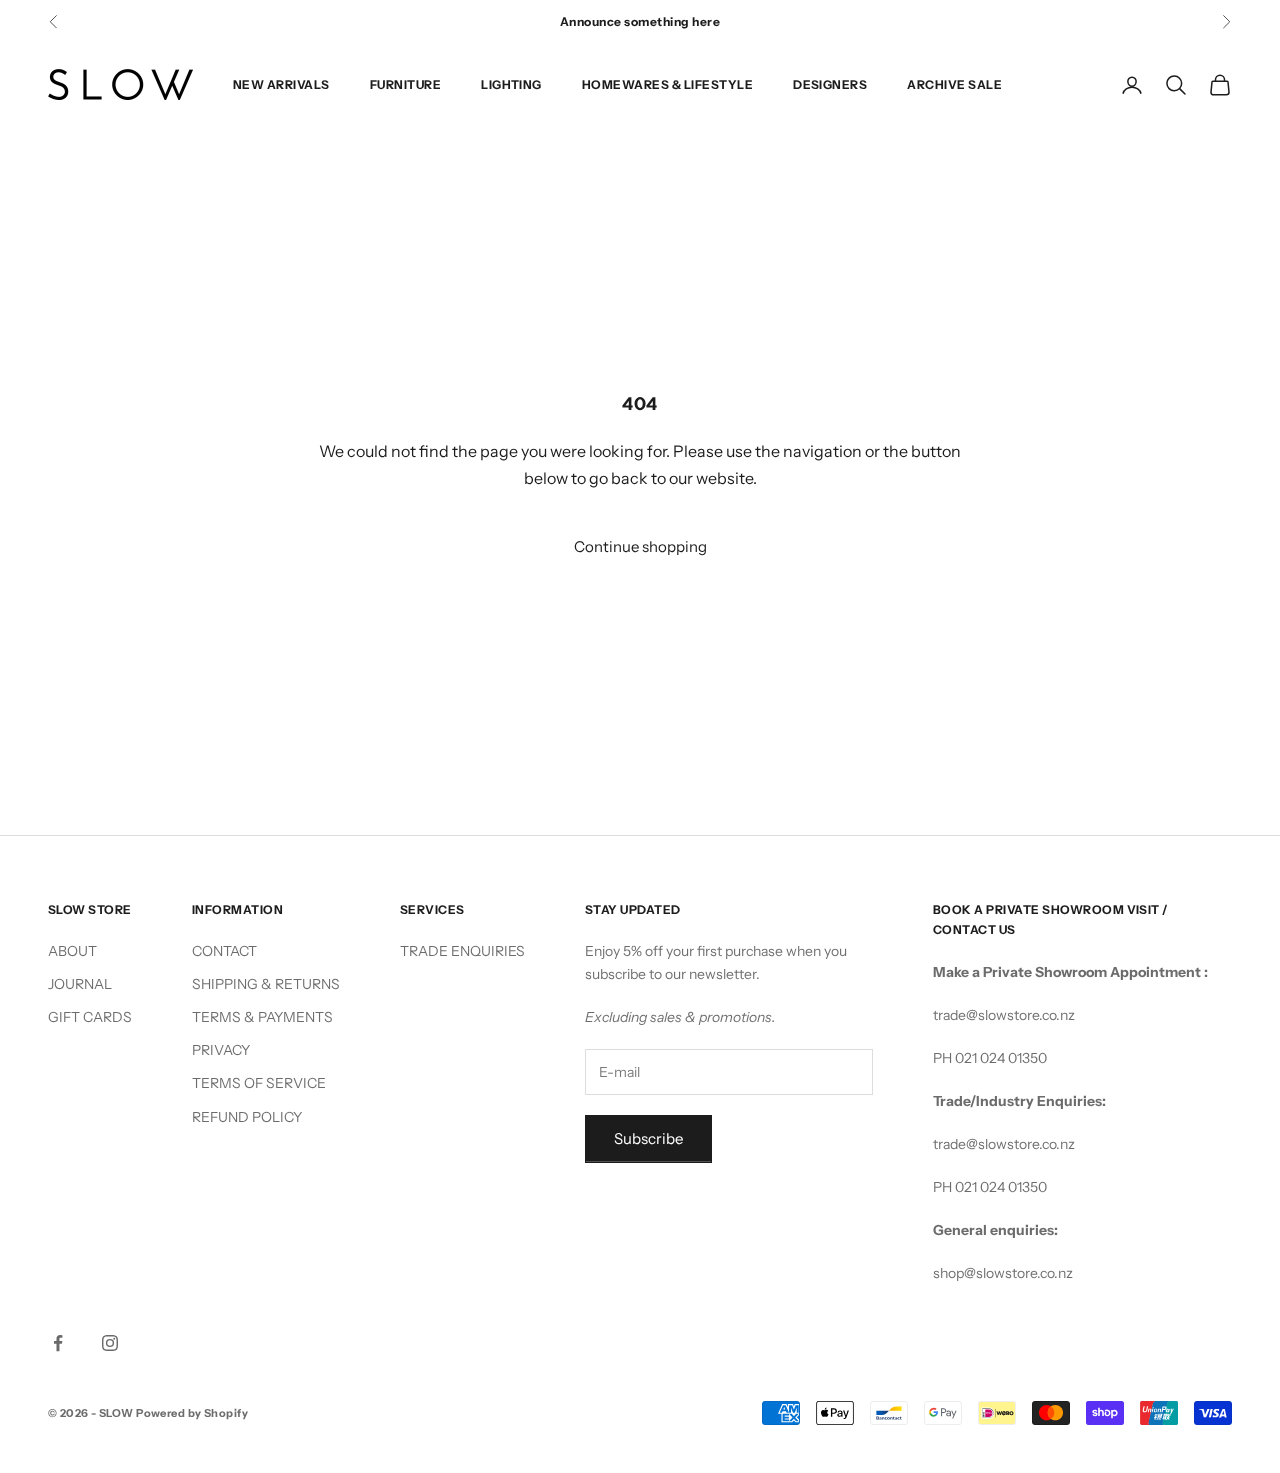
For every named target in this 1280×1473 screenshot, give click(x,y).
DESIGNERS (830, 84)
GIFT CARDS (90, 1017)
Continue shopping (640, 546)
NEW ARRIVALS (281, 84)
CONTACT (224, 951)
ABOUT (72, 951)
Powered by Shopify (192, 1413)
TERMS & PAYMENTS (262, 1017)
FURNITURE (405, 84)
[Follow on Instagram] (110, 1343)
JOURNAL (80, 984)
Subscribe (648, 1138)
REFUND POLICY (247, 1117)
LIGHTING (511, 84)
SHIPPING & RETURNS (266, 984)
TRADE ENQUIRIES (462, 951)
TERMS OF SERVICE (259, 1083)
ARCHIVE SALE (954, 84)
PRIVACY (221, 1050)
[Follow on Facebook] (58, 1343)
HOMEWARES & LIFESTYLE (667, 84)
